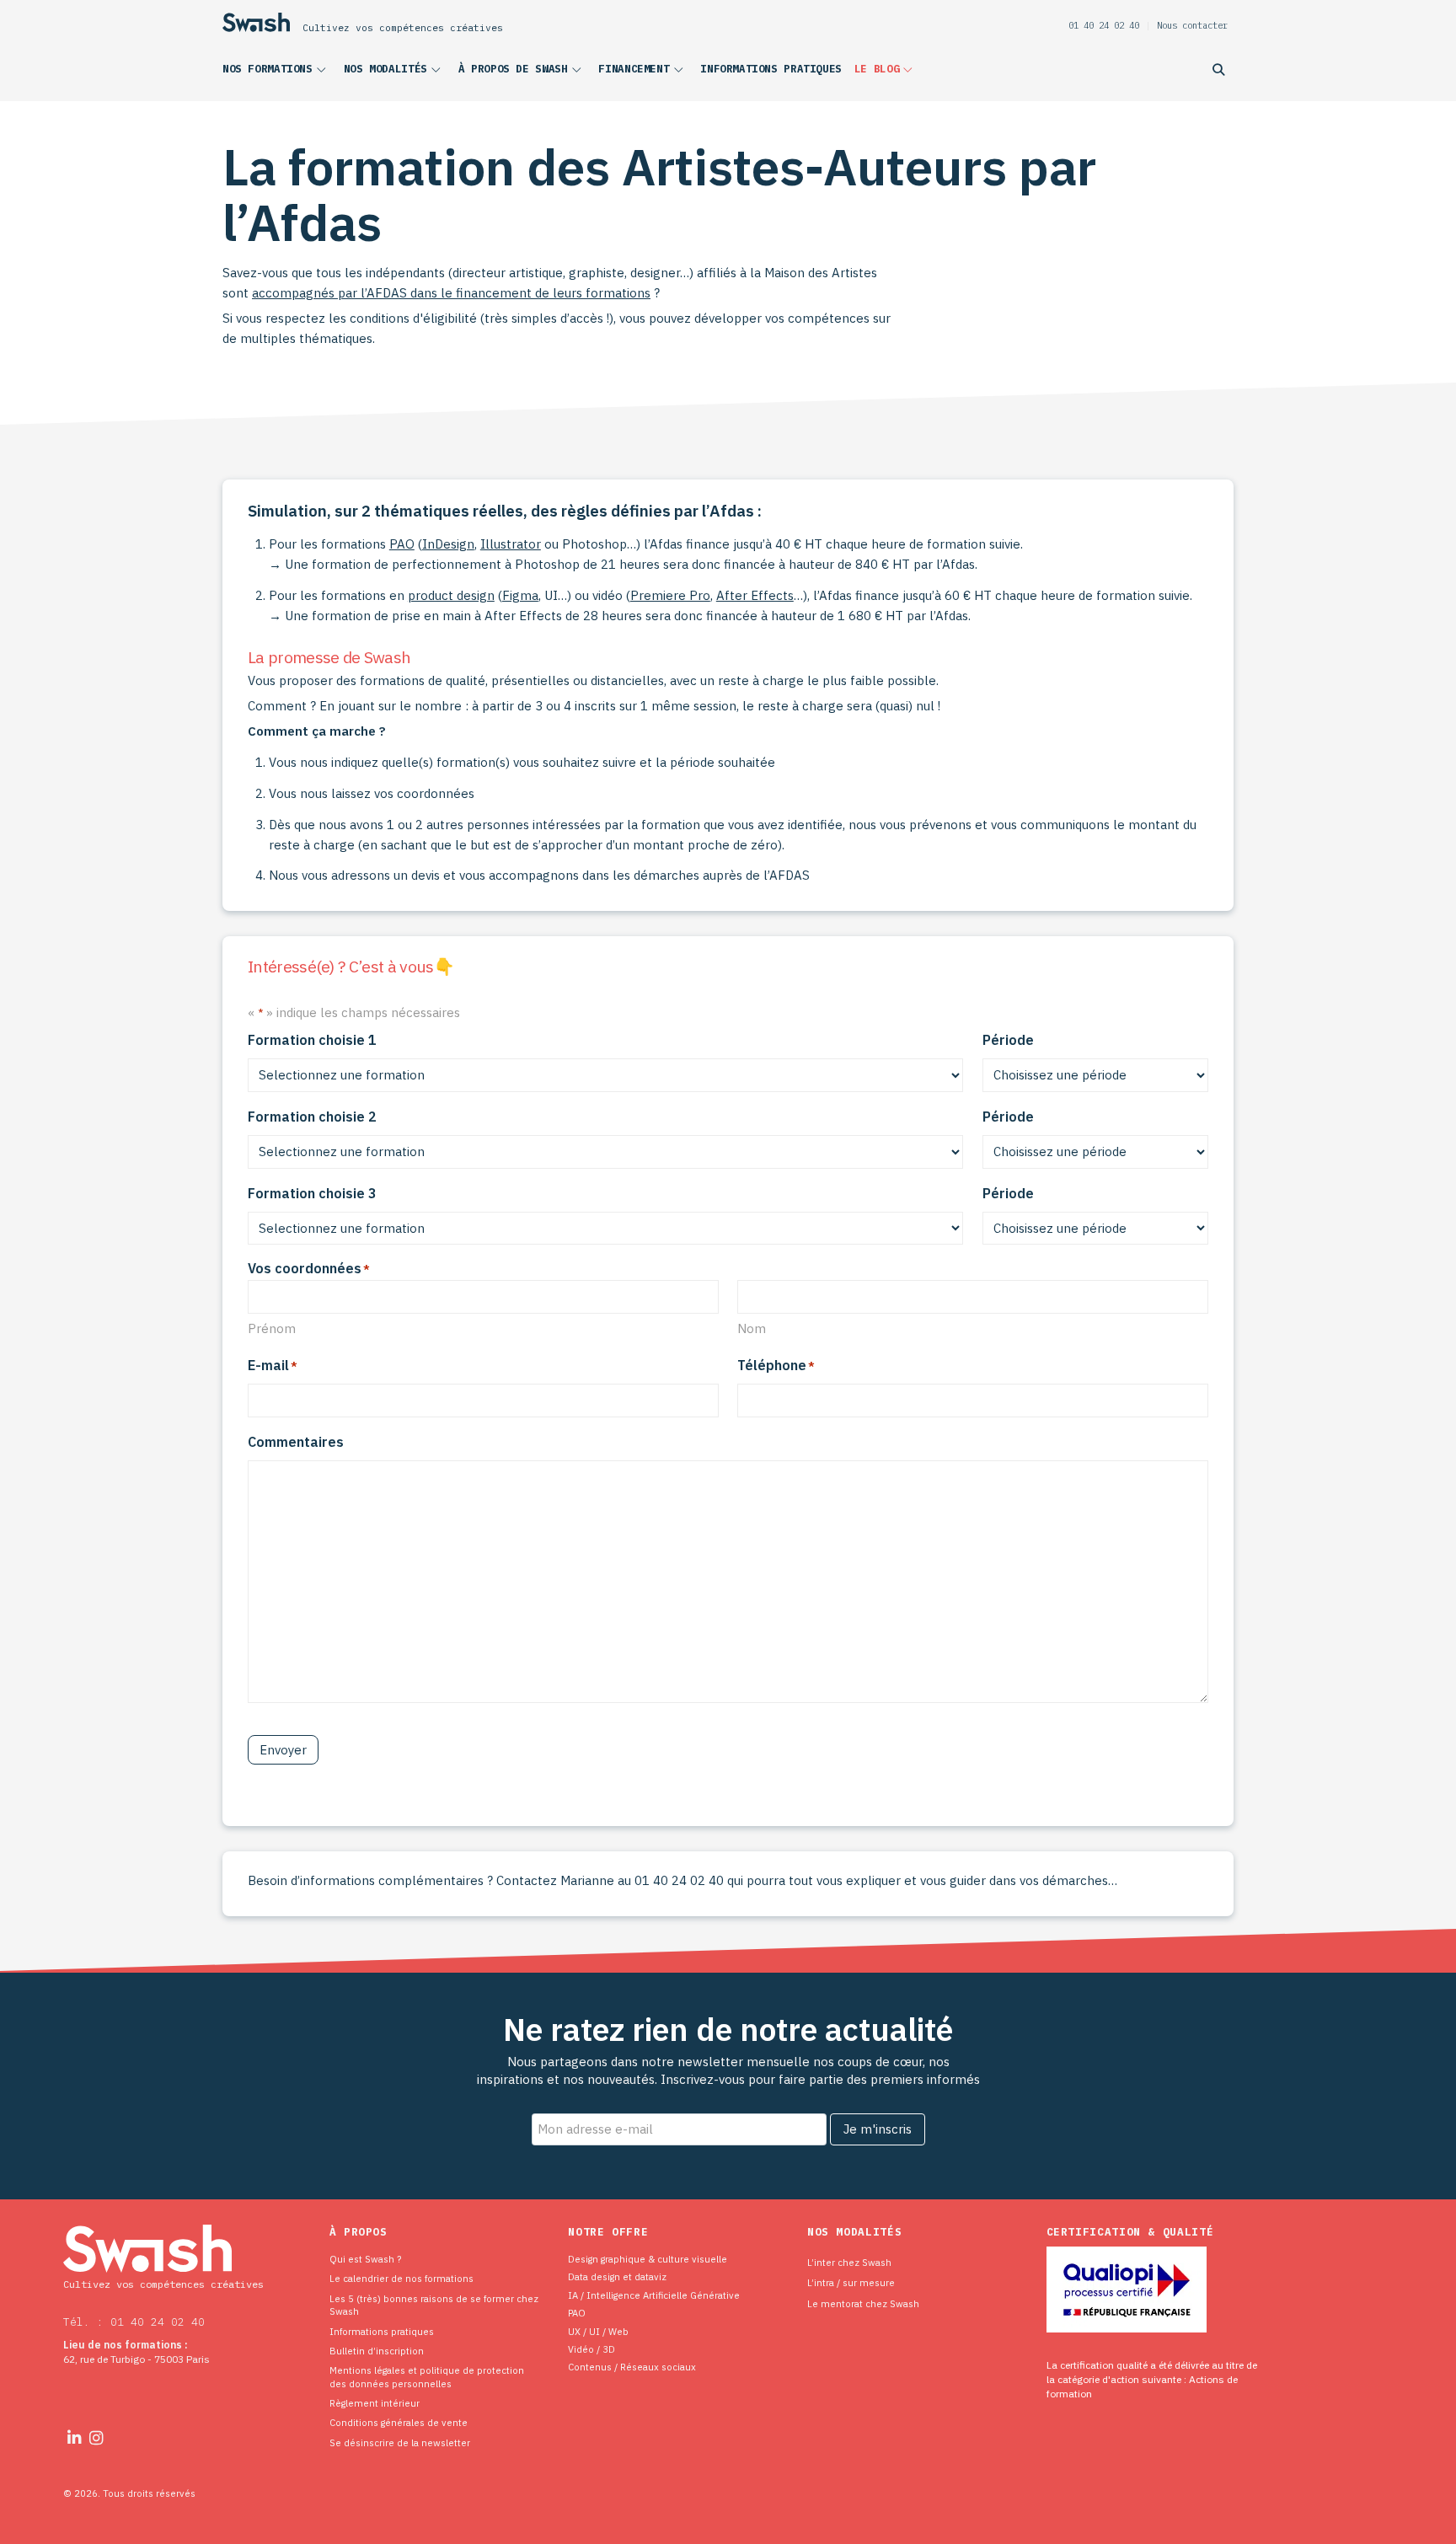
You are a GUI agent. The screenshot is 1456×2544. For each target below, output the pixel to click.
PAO (402, 544)
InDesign (448, 544)
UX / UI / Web (598, 2331)
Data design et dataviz (617, 2276)
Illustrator (511, 544)
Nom (752, 1328)
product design (451, 595)
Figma (520, 595)
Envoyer (283, 1750)
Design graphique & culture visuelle (648, 2259)
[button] (277, 72)
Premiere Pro (670, 595)
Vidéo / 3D (591, 2349)
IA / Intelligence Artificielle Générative (654, 2295)
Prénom (272, 1328)
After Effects (755, 595)
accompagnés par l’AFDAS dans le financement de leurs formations (451, 293)
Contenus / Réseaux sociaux (632, 2367)
